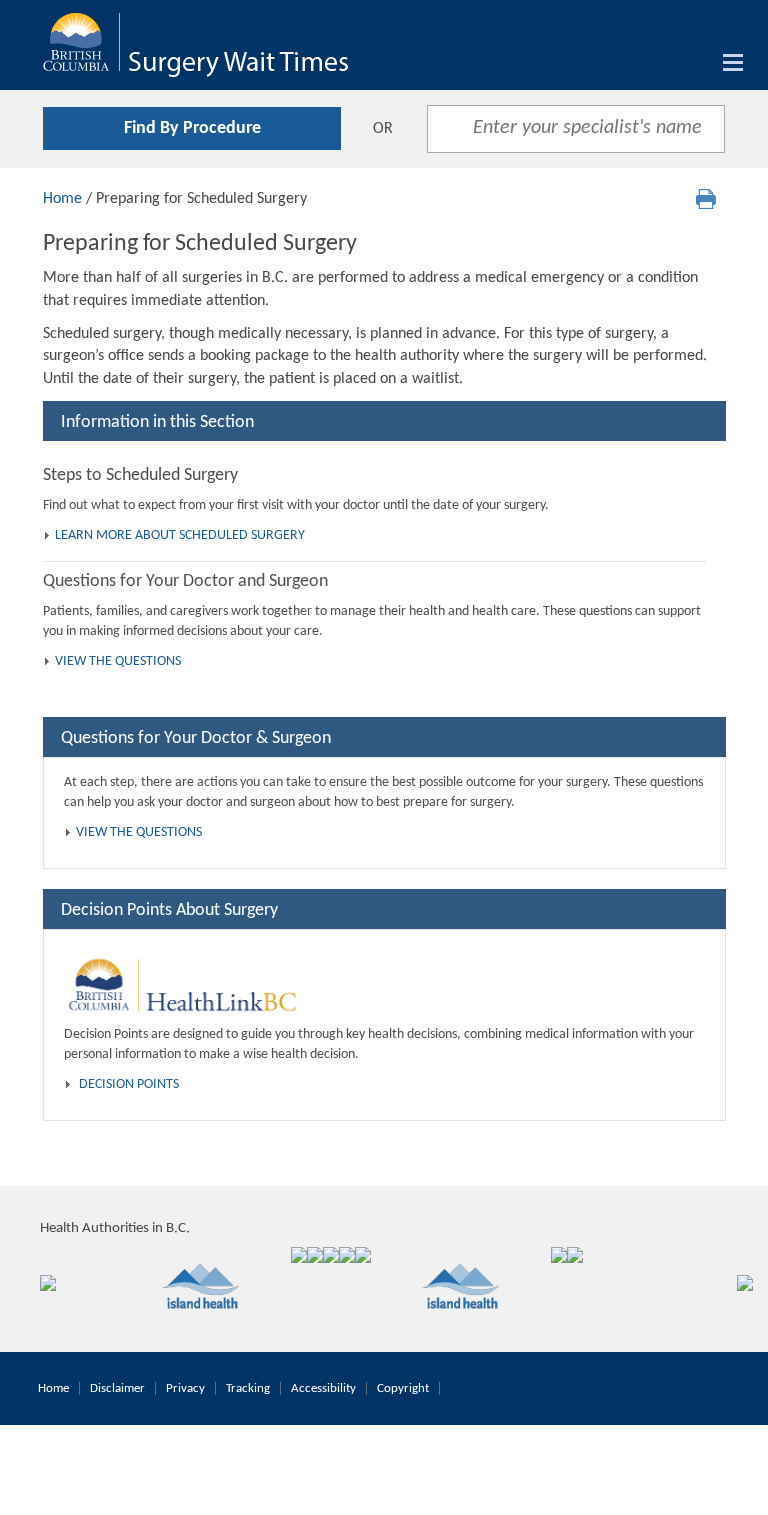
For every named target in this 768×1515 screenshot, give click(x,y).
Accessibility (323, 1388)
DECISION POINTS (129, 1084)
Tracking (248, 1388)
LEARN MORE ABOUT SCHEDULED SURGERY (180, 535)
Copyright (403, 1388)
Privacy (185, 1388)
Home (62, 199)
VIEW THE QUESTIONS (118, 661)
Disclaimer (117, 1388)
